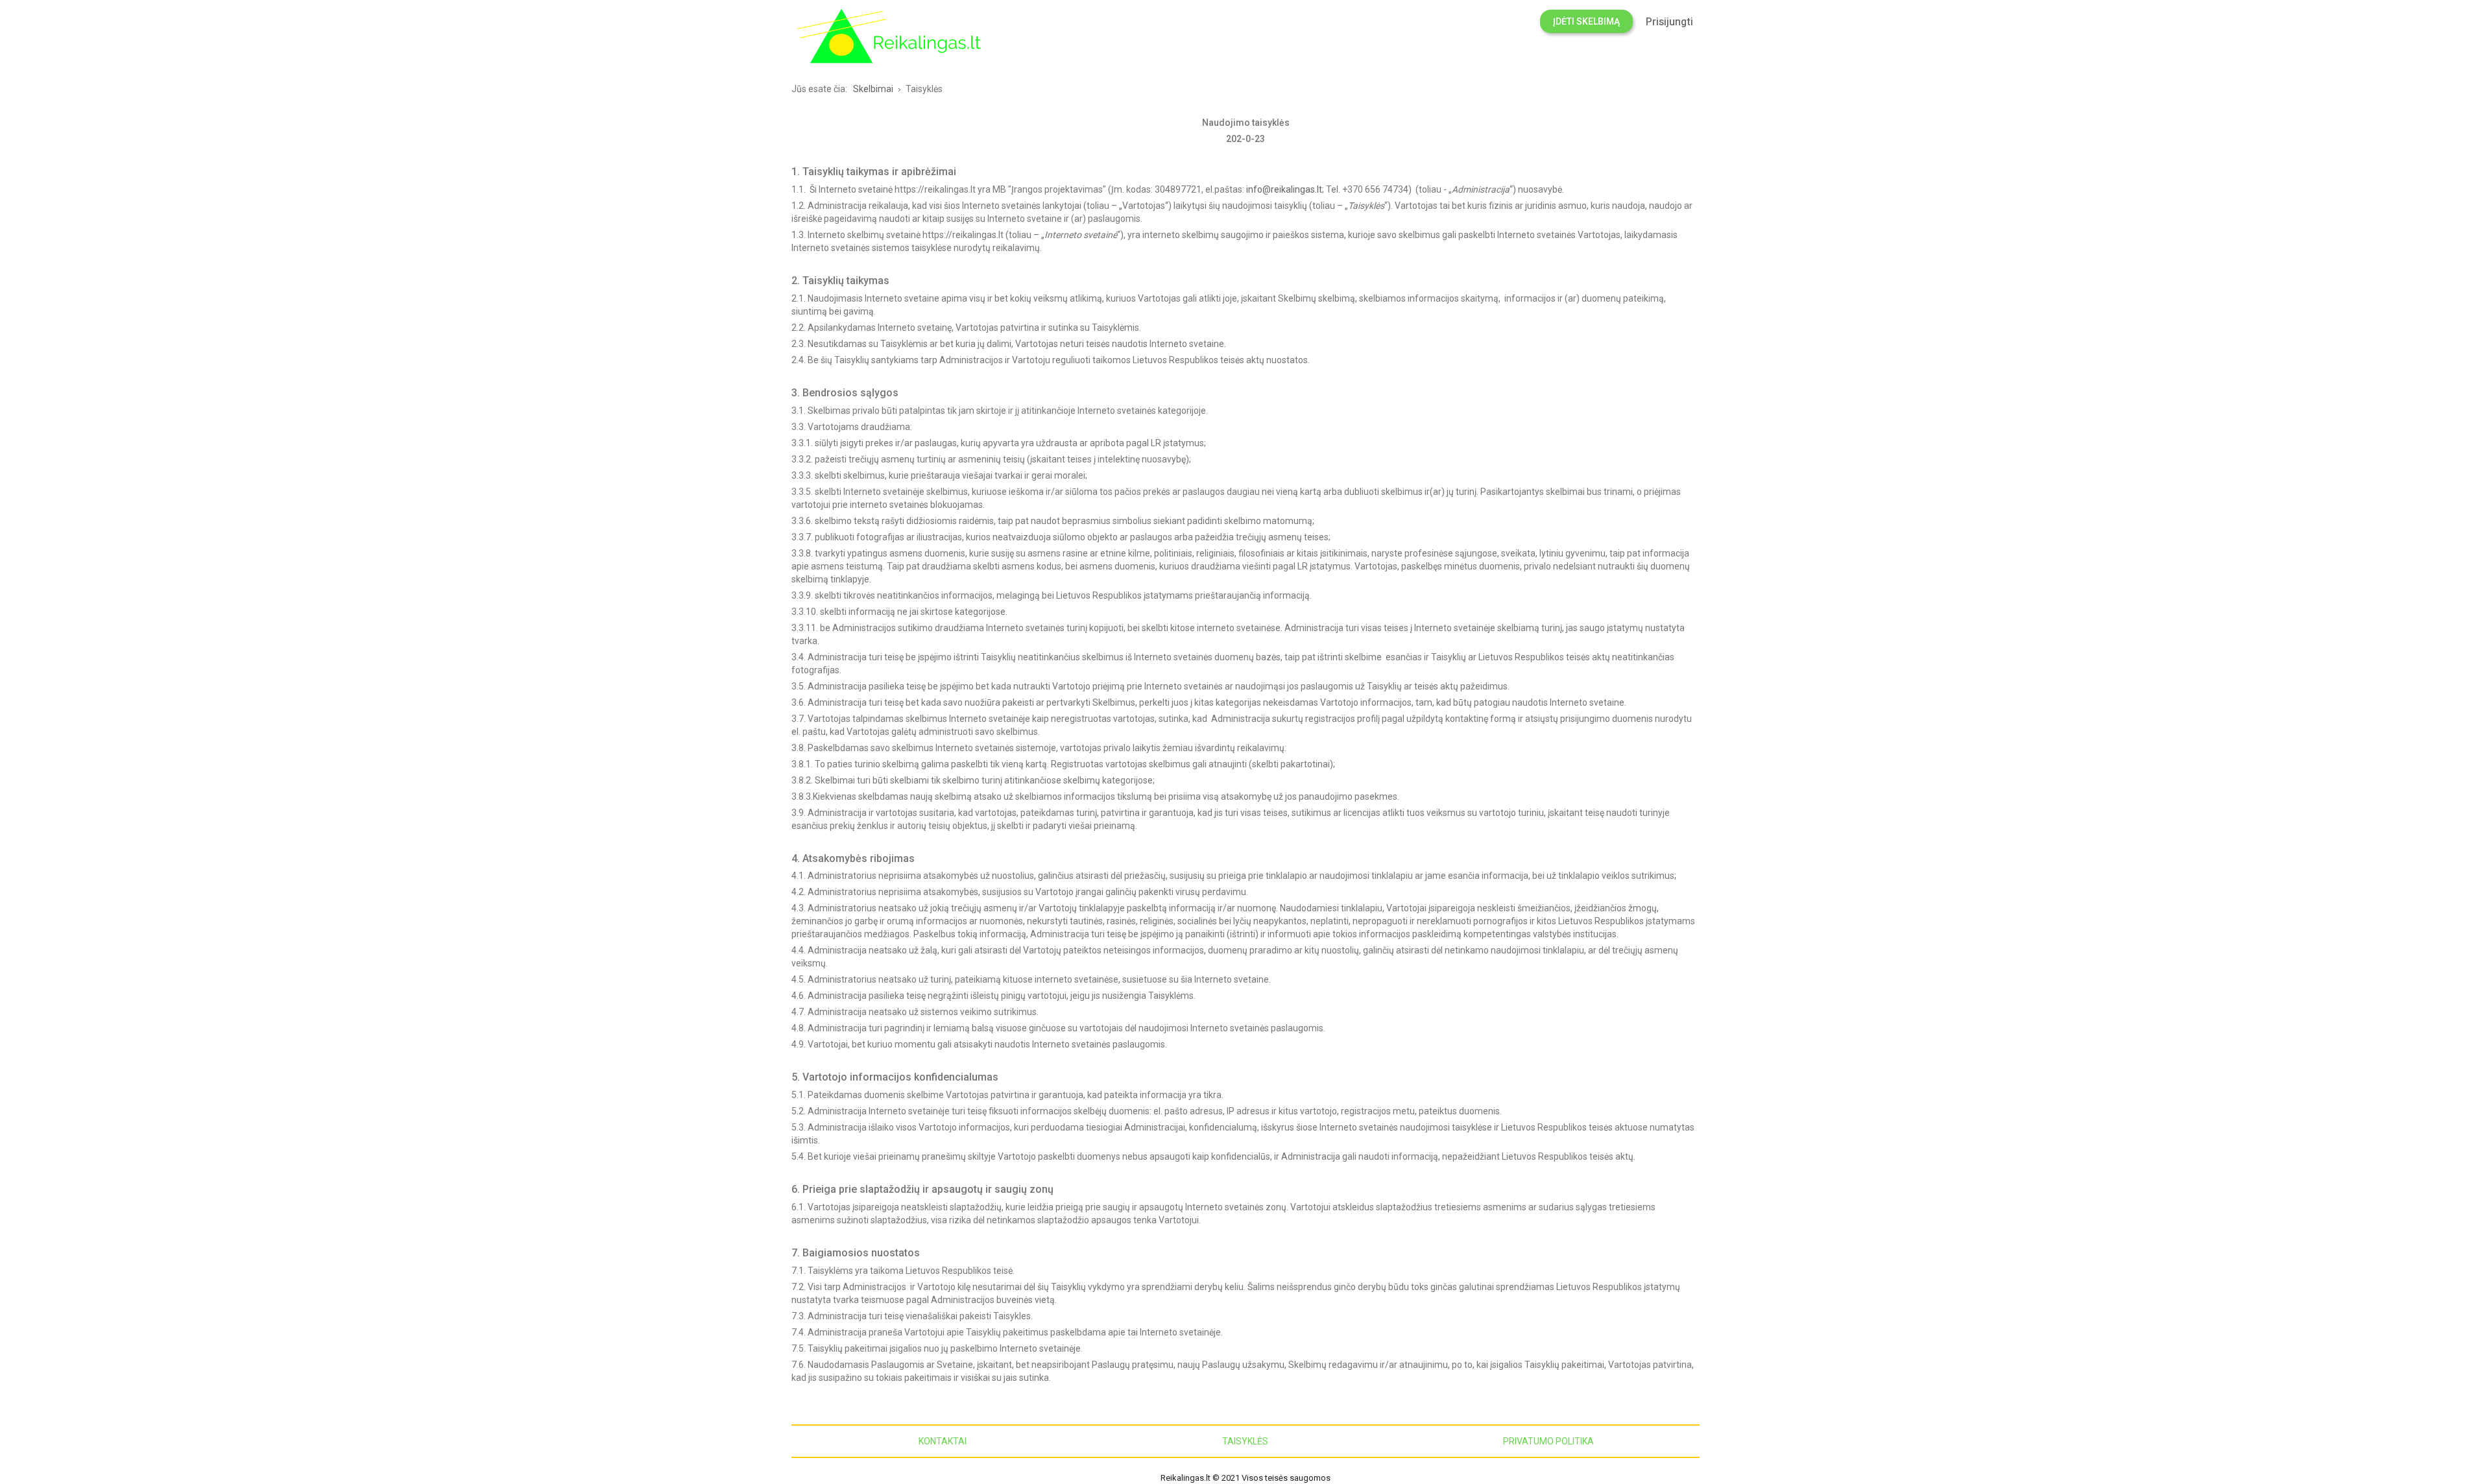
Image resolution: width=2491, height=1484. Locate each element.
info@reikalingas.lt (1284, 189)
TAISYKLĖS (1245, 1441)
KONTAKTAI (943, 1441)
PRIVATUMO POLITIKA (1548, 1441)
